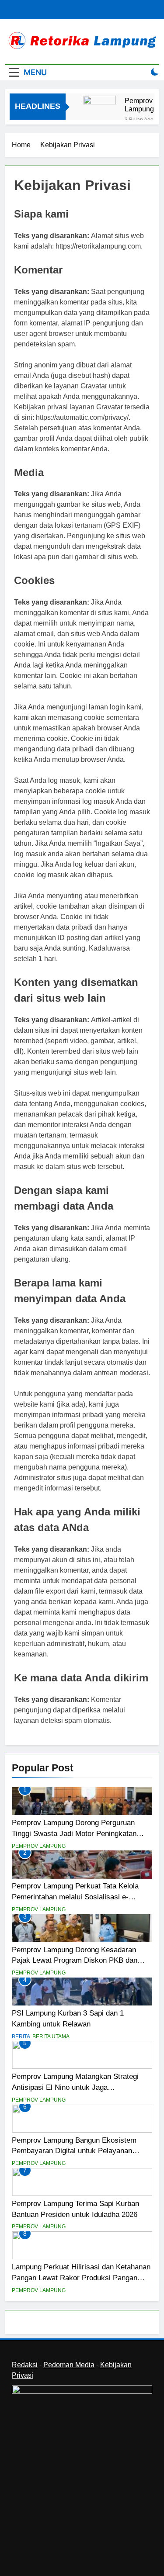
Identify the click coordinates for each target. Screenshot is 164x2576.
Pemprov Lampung (39, 1846)
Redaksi (25, 2365)
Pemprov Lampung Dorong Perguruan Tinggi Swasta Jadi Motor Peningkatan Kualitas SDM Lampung (144, 105)
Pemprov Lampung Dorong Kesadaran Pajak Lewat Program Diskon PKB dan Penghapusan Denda (75, 1961)
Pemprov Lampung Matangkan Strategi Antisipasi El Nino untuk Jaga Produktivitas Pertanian (75, 2087)
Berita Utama (51, 2037)
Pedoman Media (69, 2365)
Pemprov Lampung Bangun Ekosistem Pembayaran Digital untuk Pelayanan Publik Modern (74, 2151)
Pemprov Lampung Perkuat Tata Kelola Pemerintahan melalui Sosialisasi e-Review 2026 (75, 1897)
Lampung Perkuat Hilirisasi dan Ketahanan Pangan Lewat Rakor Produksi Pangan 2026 (81, 2278)
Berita (21, 2037)
